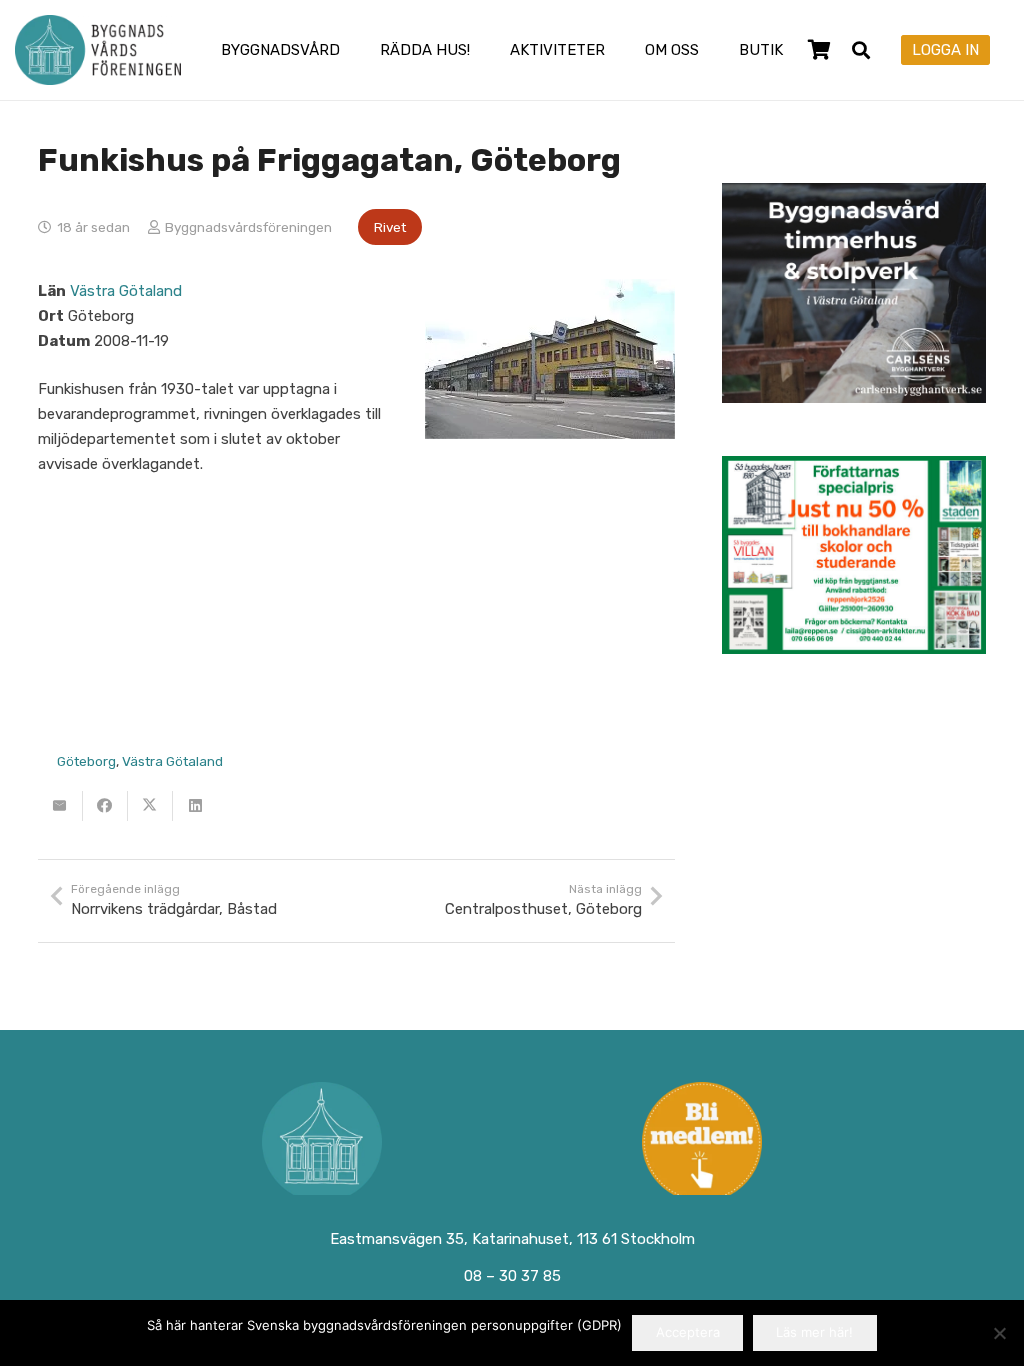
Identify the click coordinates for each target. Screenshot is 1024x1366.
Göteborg (86, 761)
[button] (353, 50)
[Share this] (105, 806)
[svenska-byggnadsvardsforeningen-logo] (98, 50)
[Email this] (60, 806)
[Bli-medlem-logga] (703, 1142)
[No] (999, 1333)
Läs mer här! (814, 1332)
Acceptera (688, 1332)
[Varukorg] (820, 50)
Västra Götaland (126, 291)
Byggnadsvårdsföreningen (248, 227)
